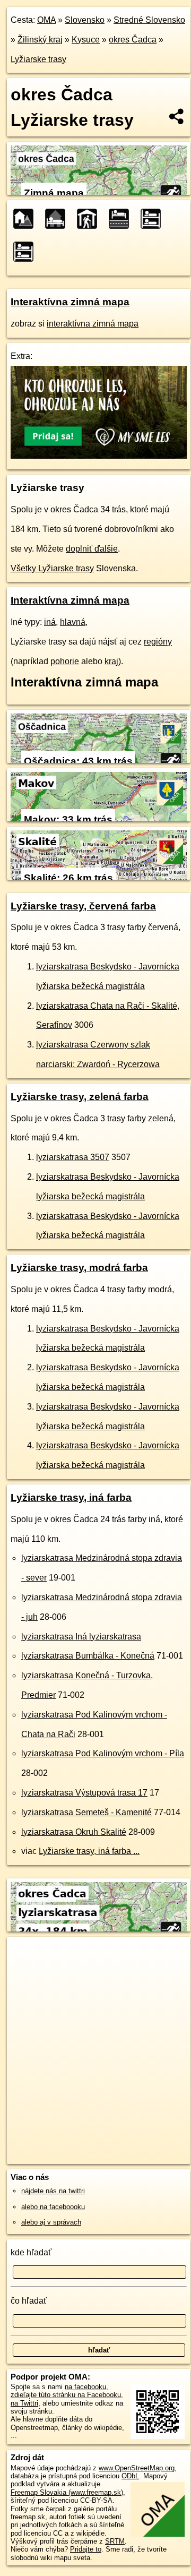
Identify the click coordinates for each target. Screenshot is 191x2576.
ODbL (130, 2476)
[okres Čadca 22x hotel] (58, 219)
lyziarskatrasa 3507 (73, 1157)
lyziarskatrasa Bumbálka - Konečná (88, 1656)
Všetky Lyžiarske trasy (52, 568)
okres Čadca (133, 40)
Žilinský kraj (40, 40)
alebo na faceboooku (53, 2207)
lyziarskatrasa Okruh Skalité (74, 1832)
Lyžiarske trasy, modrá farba (79, 1268)
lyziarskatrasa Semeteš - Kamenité (86, 1812)
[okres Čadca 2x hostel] (154, 219)
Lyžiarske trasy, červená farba (83, 906)
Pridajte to (86, 2549)
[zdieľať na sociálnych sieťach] (177, 116)
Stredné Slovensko (149, 20)
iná (50, 622)
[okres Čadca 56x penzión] (27, 219)
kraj (111, 661)
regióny (158, 642)
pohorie (65, 661)
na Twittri (24, 2403)
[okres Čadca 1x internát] (27, 252)
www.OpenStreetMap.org (137, 2468)
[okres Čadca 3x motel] (122, 219)
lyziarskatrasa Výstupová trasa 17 (84, 1793)
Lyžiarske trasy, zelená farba (80, 1097)
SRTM (115, 2541)
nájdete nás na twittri (53, 2191)
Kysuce (86, 40)
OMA (46, 20)
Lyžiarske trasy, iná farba (71, 1497)
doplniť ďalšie (92, 549)
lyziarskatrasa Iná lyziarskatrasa (81, 1637)
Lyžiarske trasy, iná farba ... (89, 1851)
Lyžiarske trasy (38, 59)
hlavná (73, 622)
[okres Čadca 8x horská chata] (90, 219)
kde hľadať (31, 2252)
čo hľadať (29, 2301)
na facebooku (85, 2387)
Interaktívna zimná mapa (70, 302)
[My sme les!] (99, 456)
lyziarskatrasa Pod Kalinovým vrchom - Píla (103, 1753)
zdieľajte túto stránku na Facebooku (66, 2395)
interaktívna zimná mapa (93, 324)
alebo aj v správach (51, 2222)
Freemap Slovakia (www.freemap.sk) (67, 2492)
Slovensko (85, 20)
